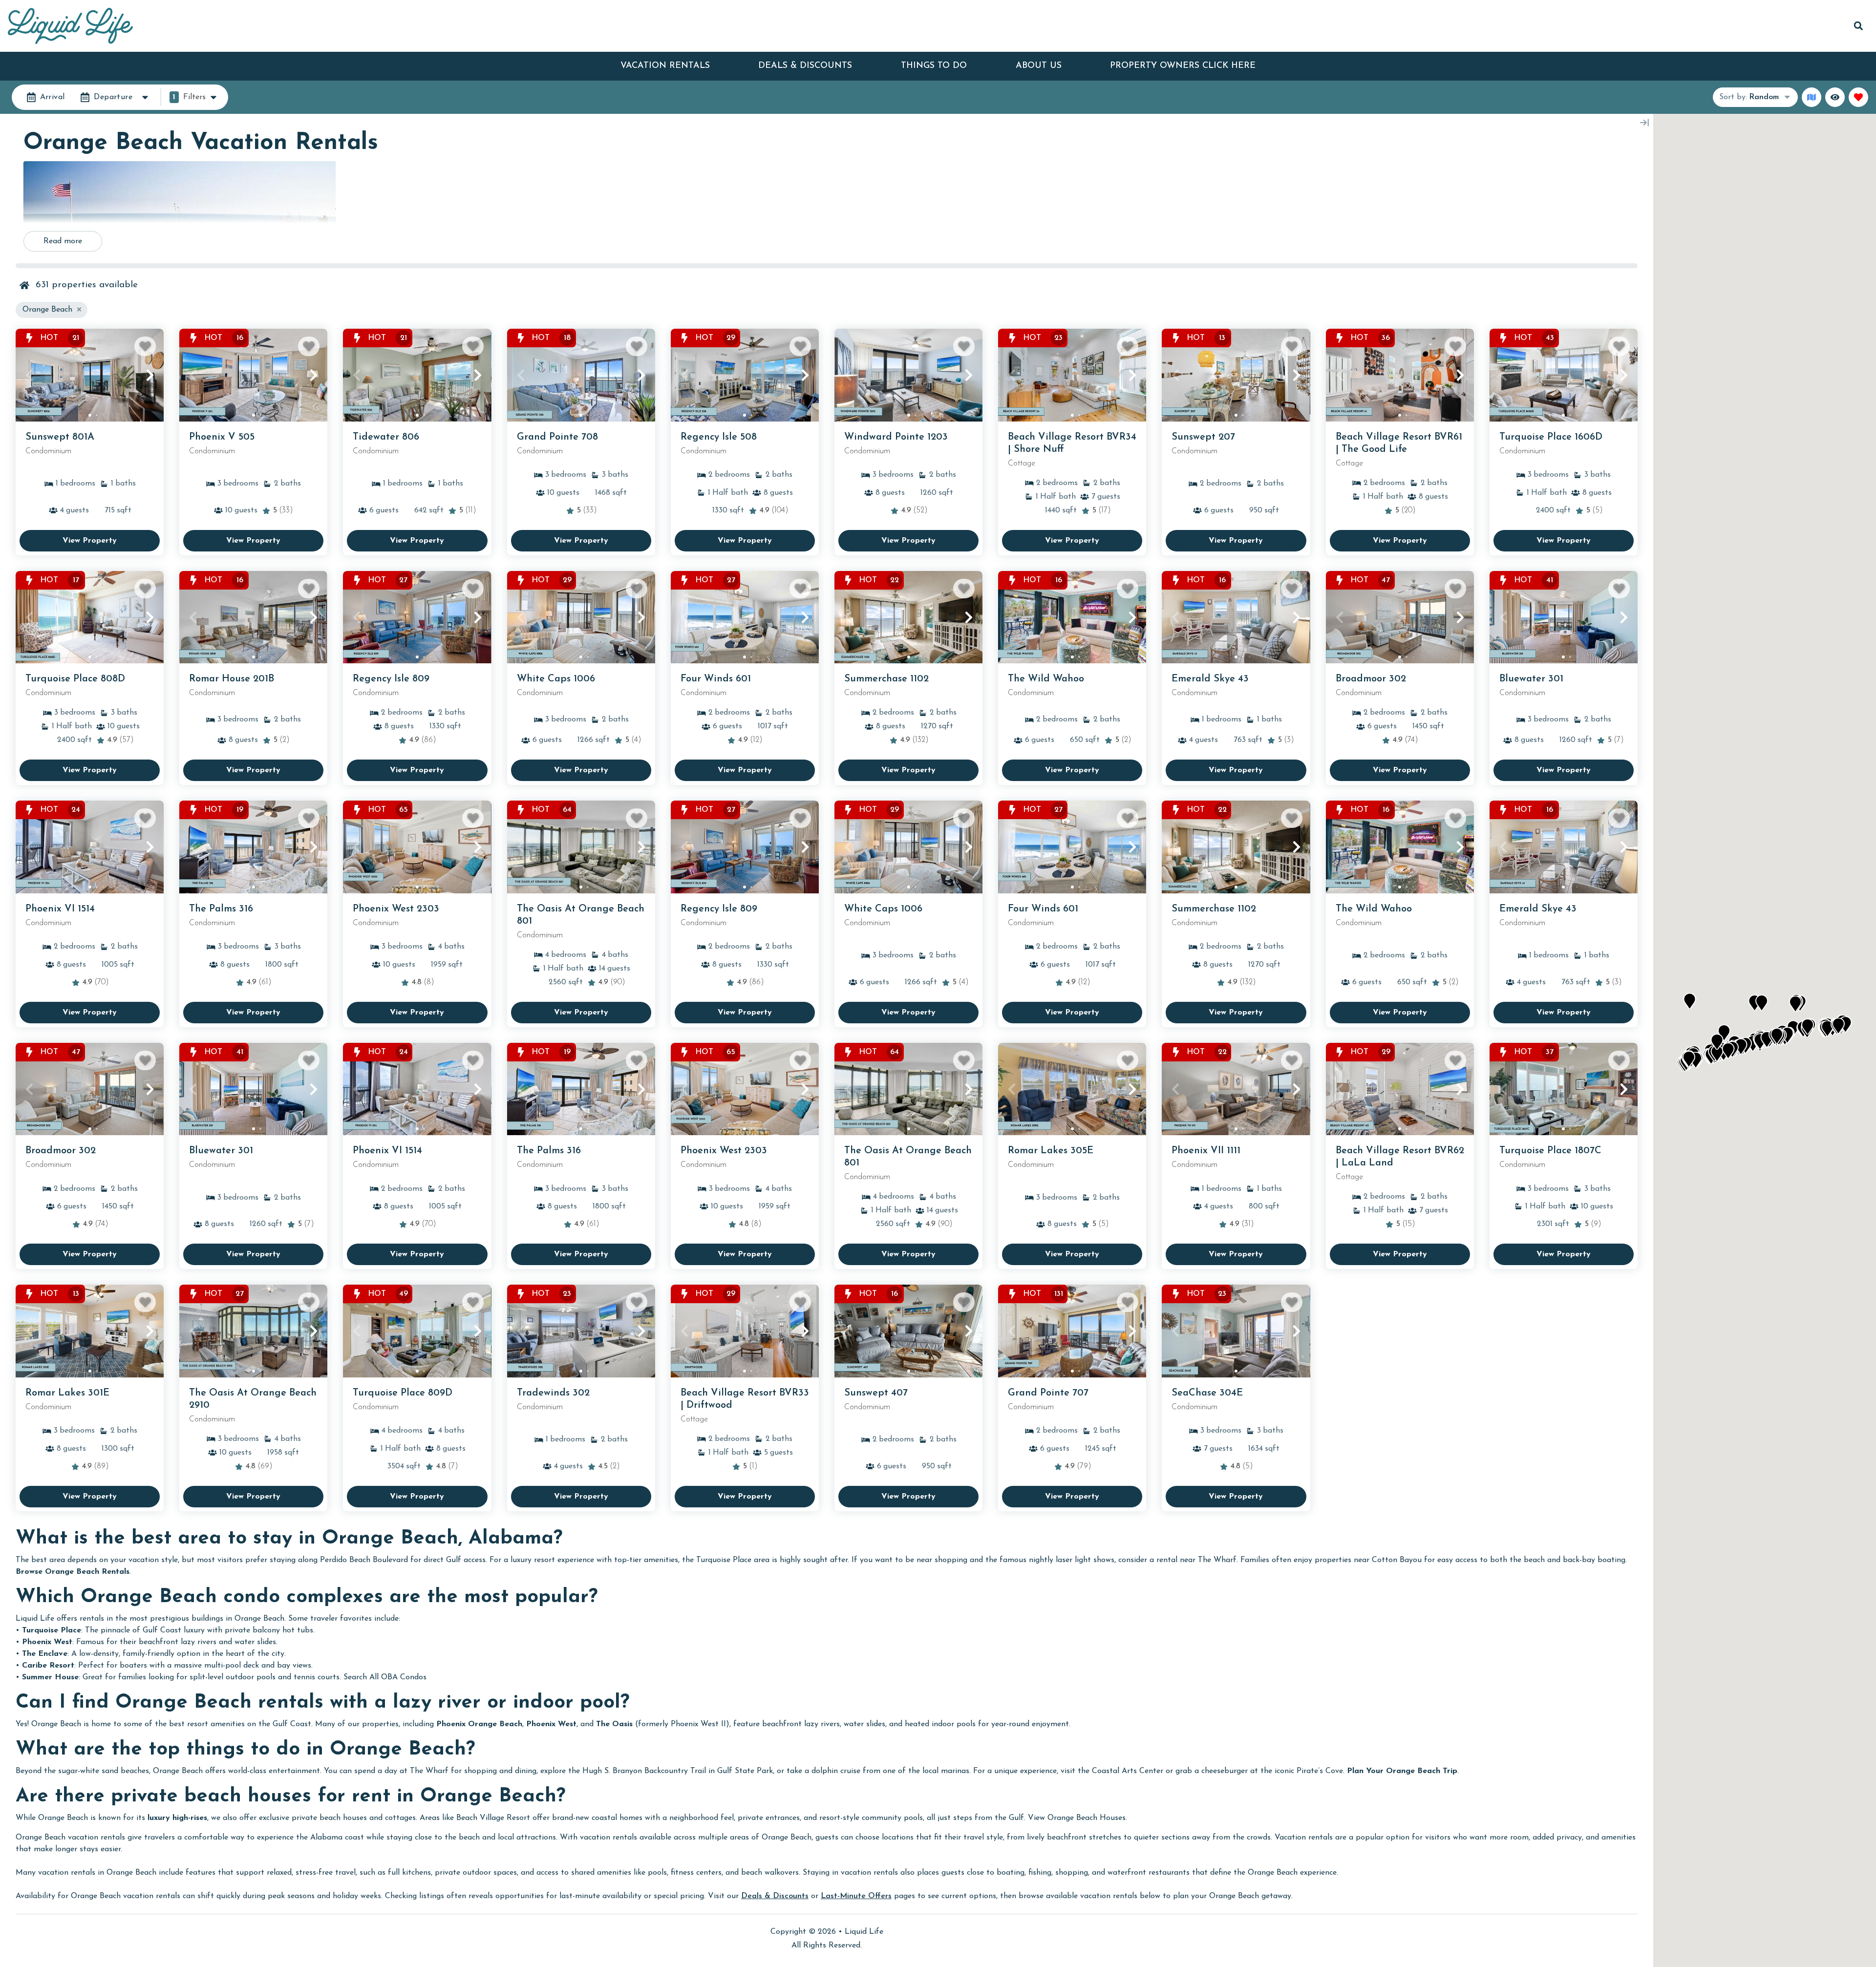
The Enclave (45, 1654)
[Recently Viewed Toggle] (1835, 97)
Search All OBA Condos (385, 1677)
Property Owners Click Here (1183, 66)
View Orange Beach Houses (1077, 1818)
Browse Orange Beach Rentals (73, 1572)
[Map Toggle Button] (1812, 97)
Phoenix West (47, 1642)
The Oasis (614, 1724)
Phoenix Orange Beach (479, 1724)
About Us (1039, 66)
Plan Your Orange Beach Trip (1402, 1771)
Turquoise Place (52, 1630)
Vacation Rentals (665, 66)
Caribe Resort (48, 1666)
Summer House (50, 1677)
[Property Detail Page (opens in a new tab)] (90, 375)
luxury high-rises (177, 1818)
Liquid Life (864, 1932)
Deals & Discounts (805, 66)
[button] (29, 375)
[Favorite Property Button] (145, 346)
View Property (90, 541)
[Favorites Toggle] (1858, 97)
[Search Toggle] (1858, 26)
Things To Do (934, 66)
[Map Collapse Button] (1644, 123)
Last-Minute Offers (856, 1896)
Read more (63, 241)
